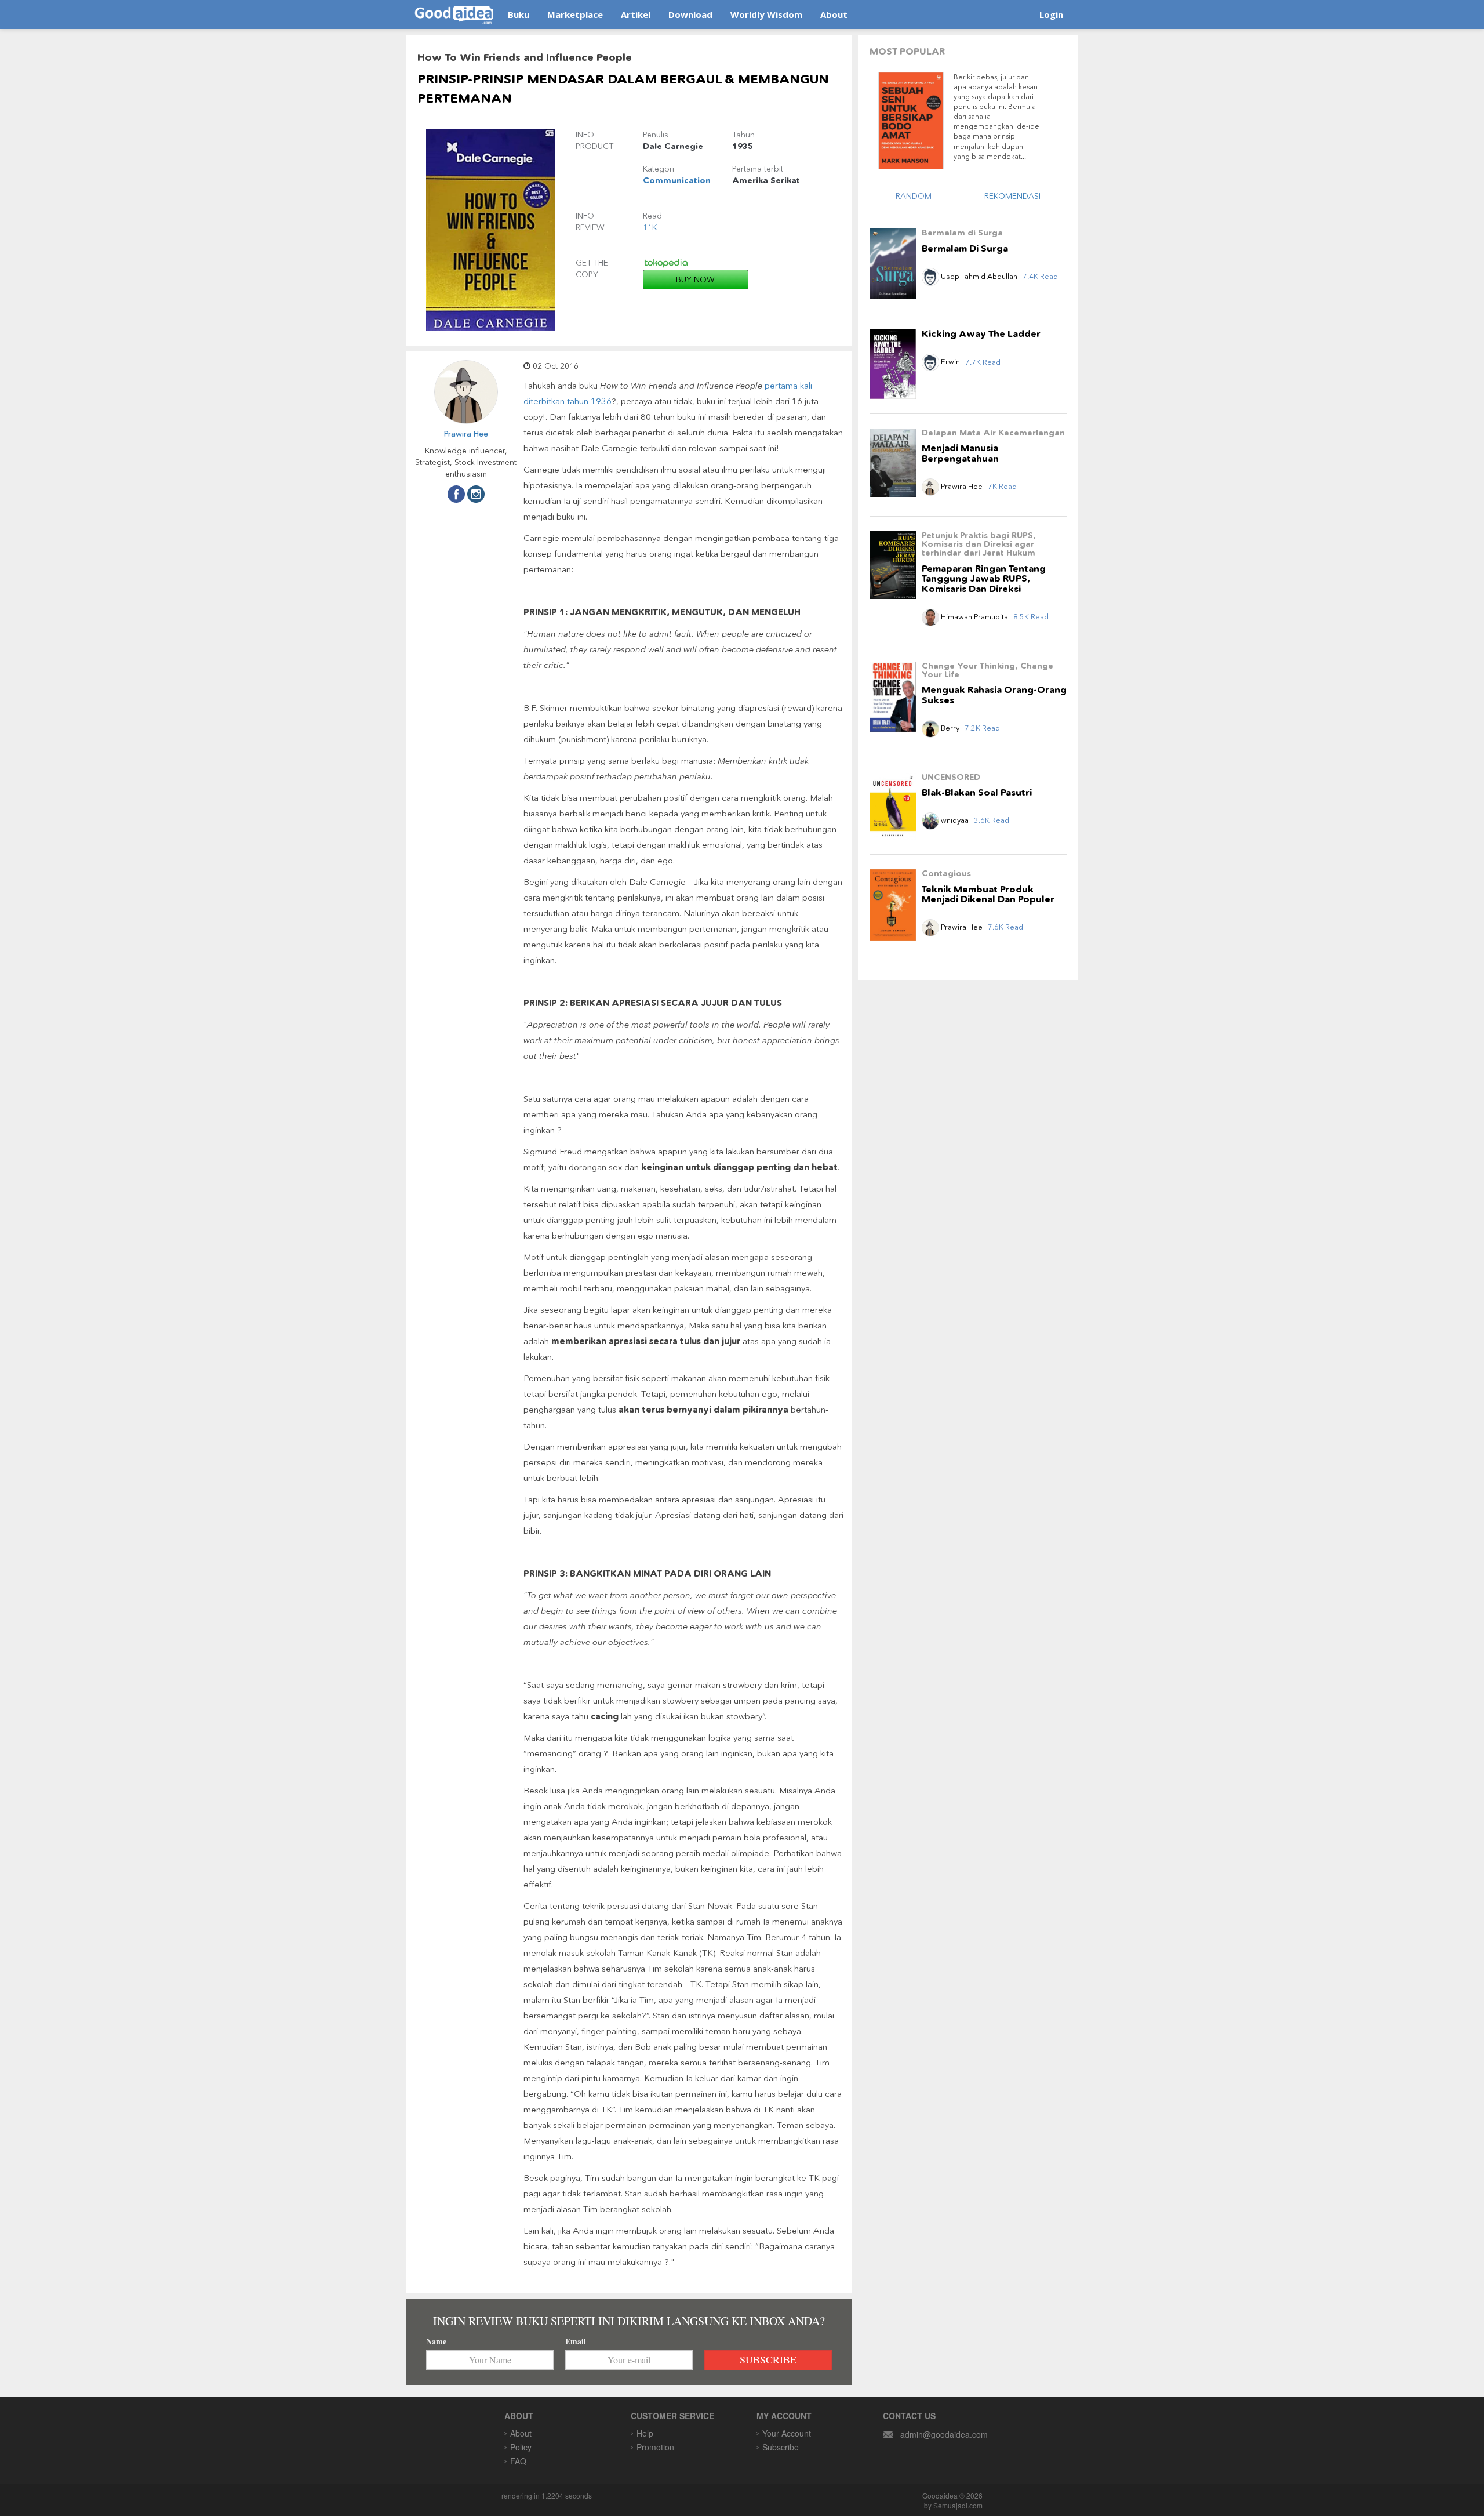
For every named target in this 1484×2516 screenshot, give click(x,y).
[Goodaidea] (454, 14)
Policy (521, 2447)
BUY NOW (695, 279)
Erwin (950, 361)
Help (645, 2433)
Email (576, 2341)
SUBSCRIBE (768, 2359)
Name (436, 2341)
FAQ (518, 2461)
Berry (950, 728)
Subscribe (781, 2447)
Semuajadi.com (958, 2505)
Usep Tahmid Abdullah (979, 276)
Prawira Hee (466, 434)
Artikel (636, 14)
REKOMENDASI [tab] (1012, 196)
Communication (677, 180)
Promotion (655, 2447)
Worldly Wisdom (766, 14)
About (834, 14)
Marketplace (575, 14)
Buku (519, 14)
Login (1051, 14)
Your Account (787, 2433)
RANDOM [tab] (914, 196)
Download (690, 14)
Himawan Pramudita (974, 616)
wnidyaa (955, 820)
